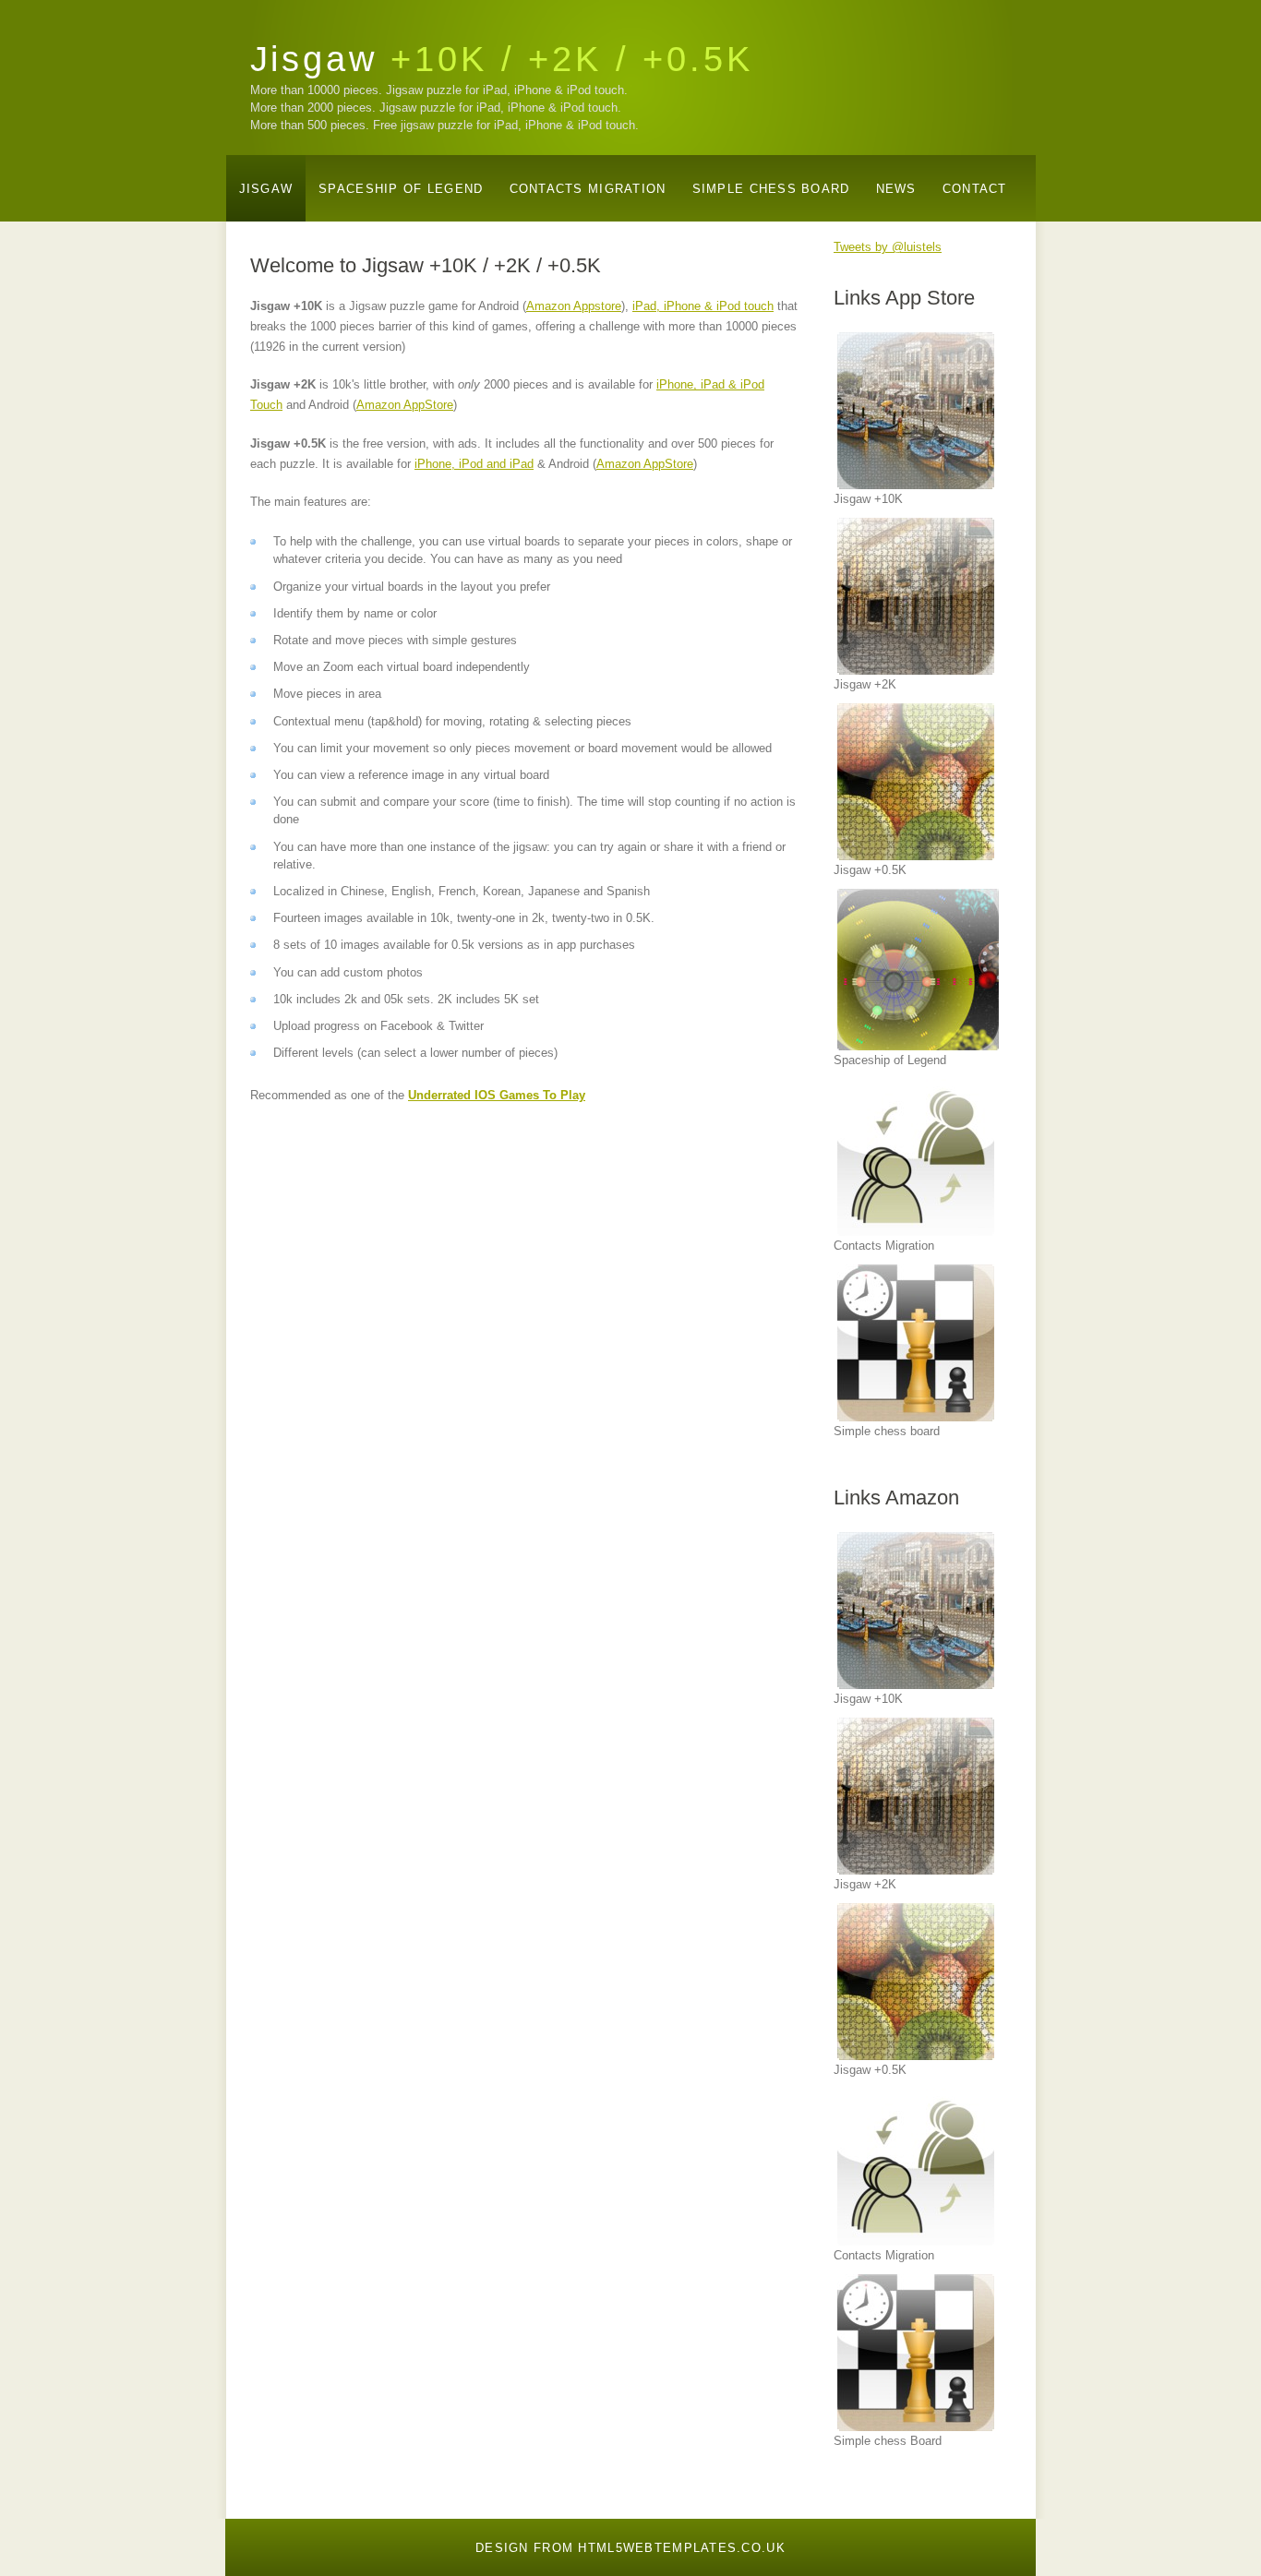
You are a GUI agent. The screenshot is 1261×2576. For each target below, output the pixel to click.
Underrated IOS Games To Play (497, 1095)
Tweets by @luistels (888, 247)
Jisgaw (502, 59)
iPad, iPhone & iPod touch (703, 306)
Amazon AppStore (405, 405)
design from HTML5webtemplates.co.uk (630, 2548)
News (896, 189)
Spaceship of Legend (401, 189)
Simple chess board (771, 189)
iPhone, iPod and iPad (474, 464)
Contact (975, 189)
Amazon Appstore (574, 306)
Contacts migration (588, 189)
